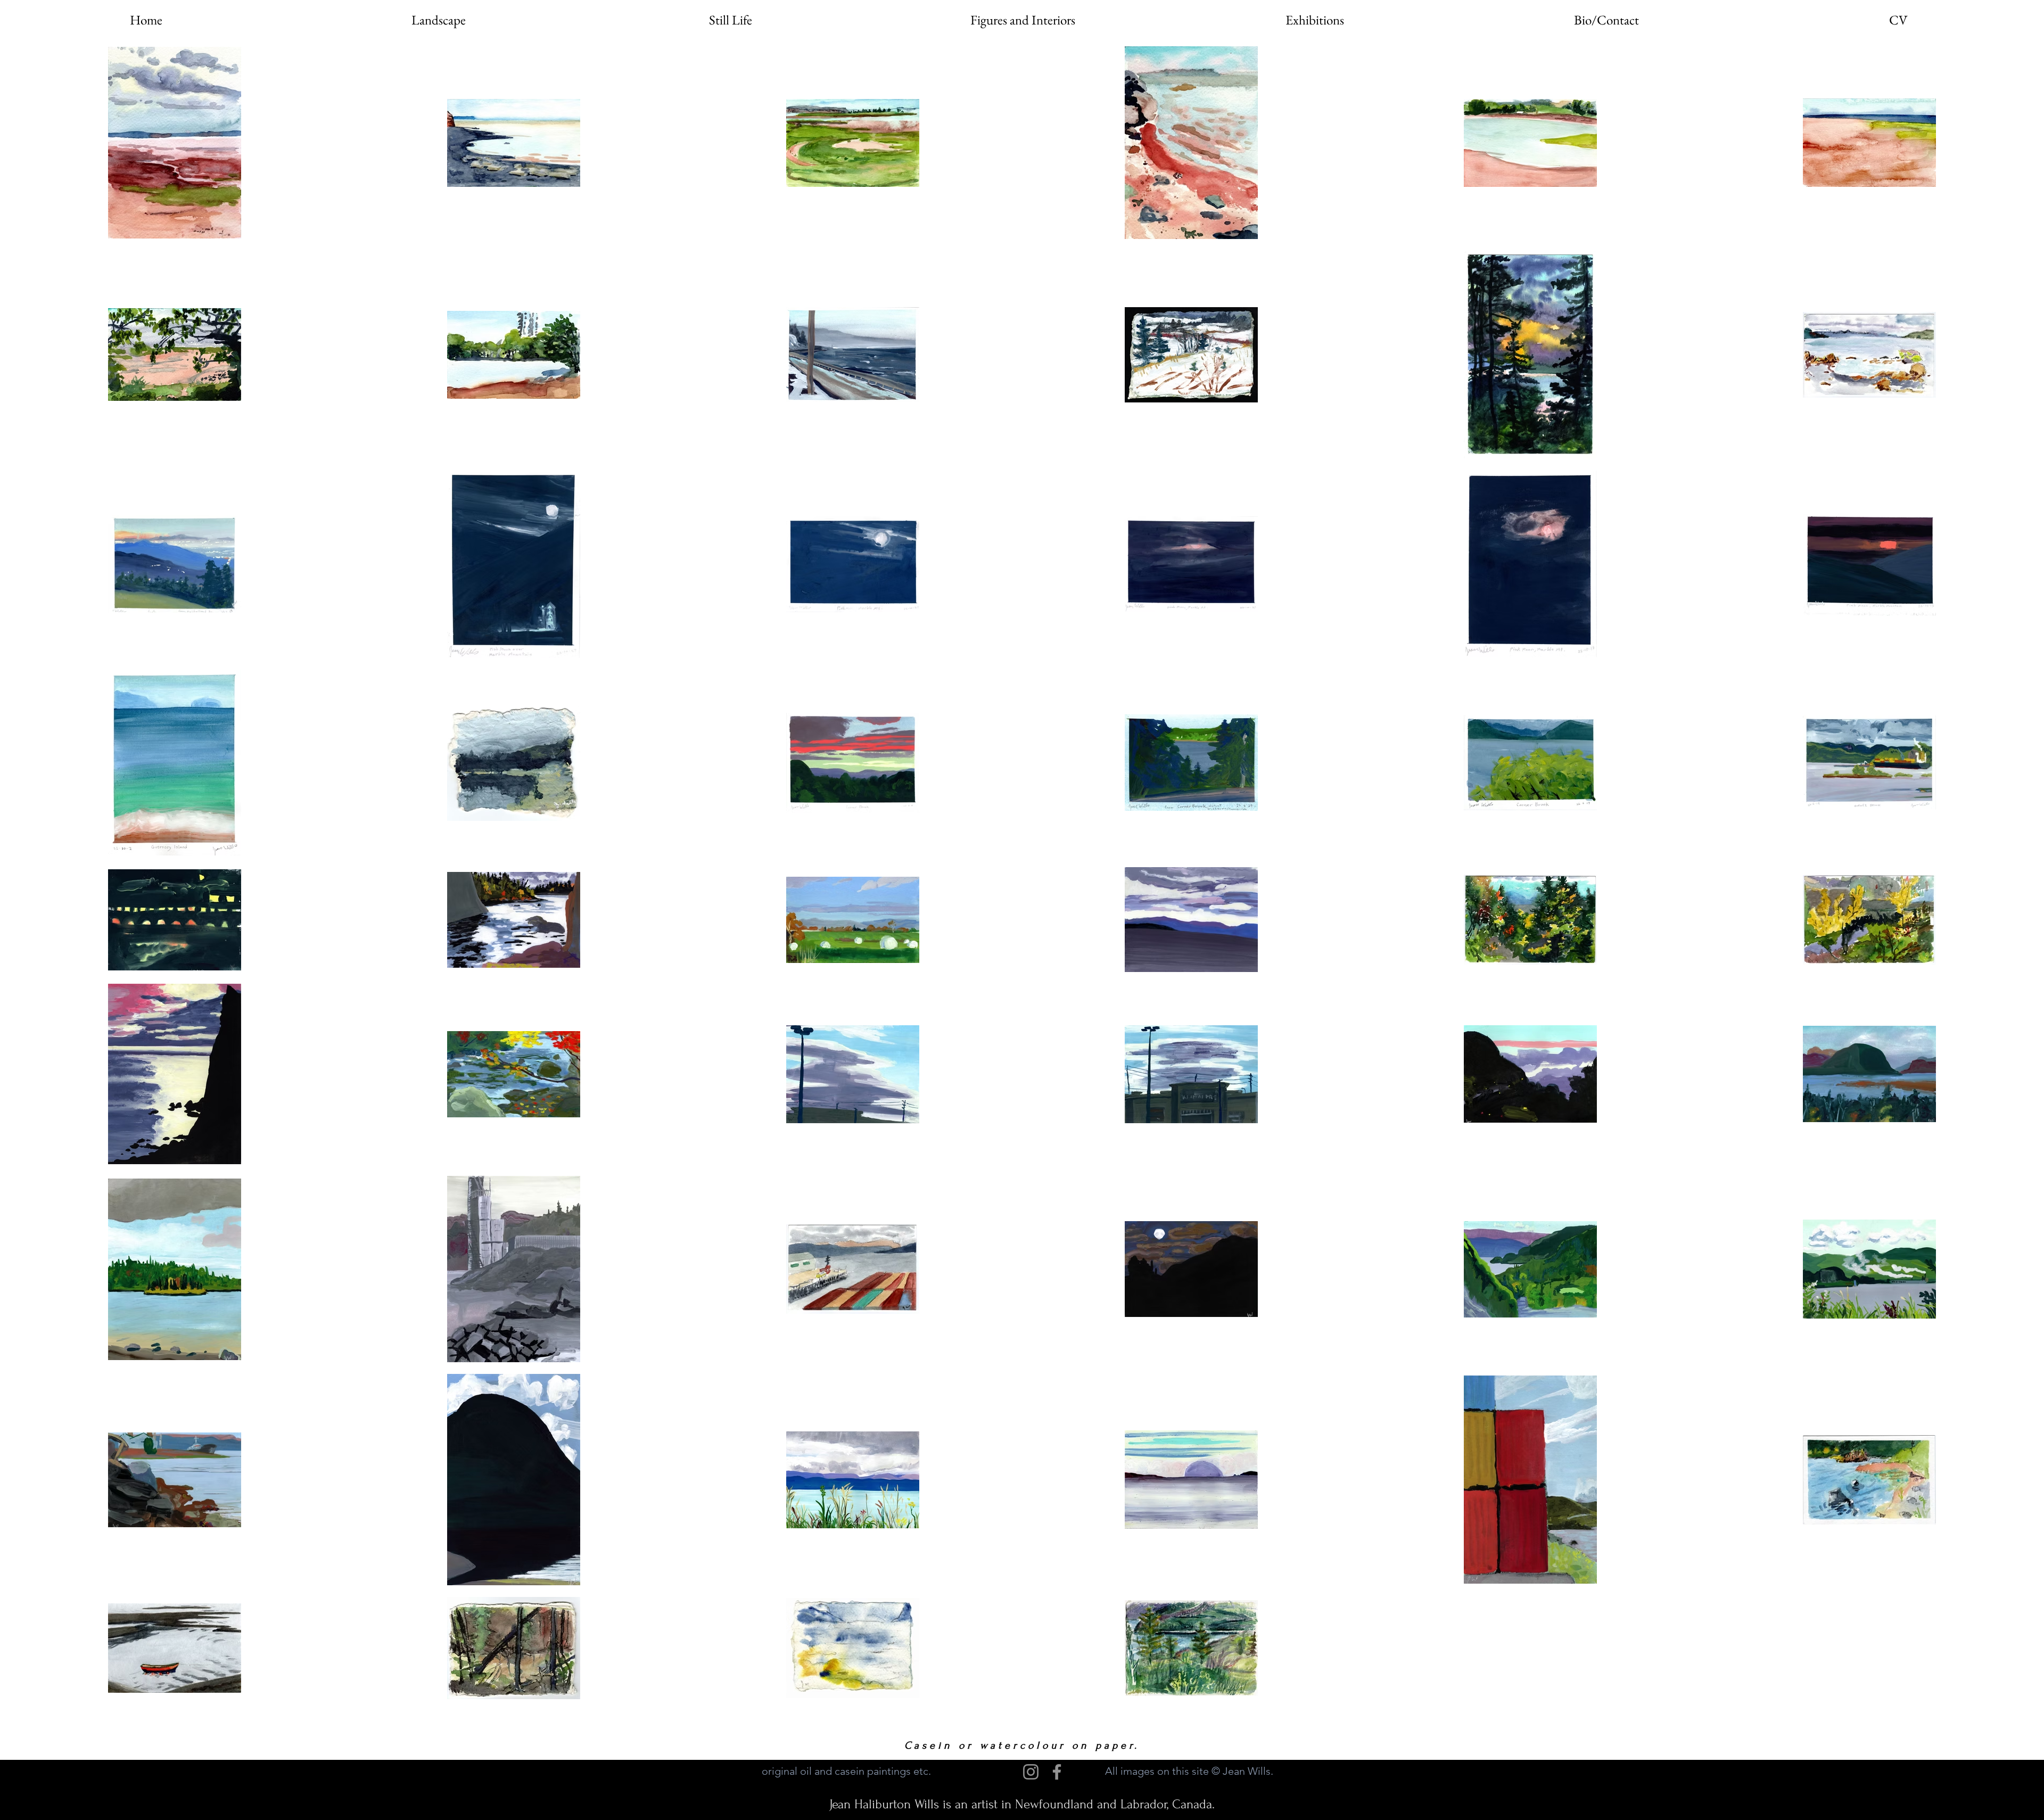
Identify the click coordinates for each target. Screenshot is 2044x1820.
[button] (438, 20)
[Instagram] (1031, 1772)
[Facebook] (1057, 1772)
